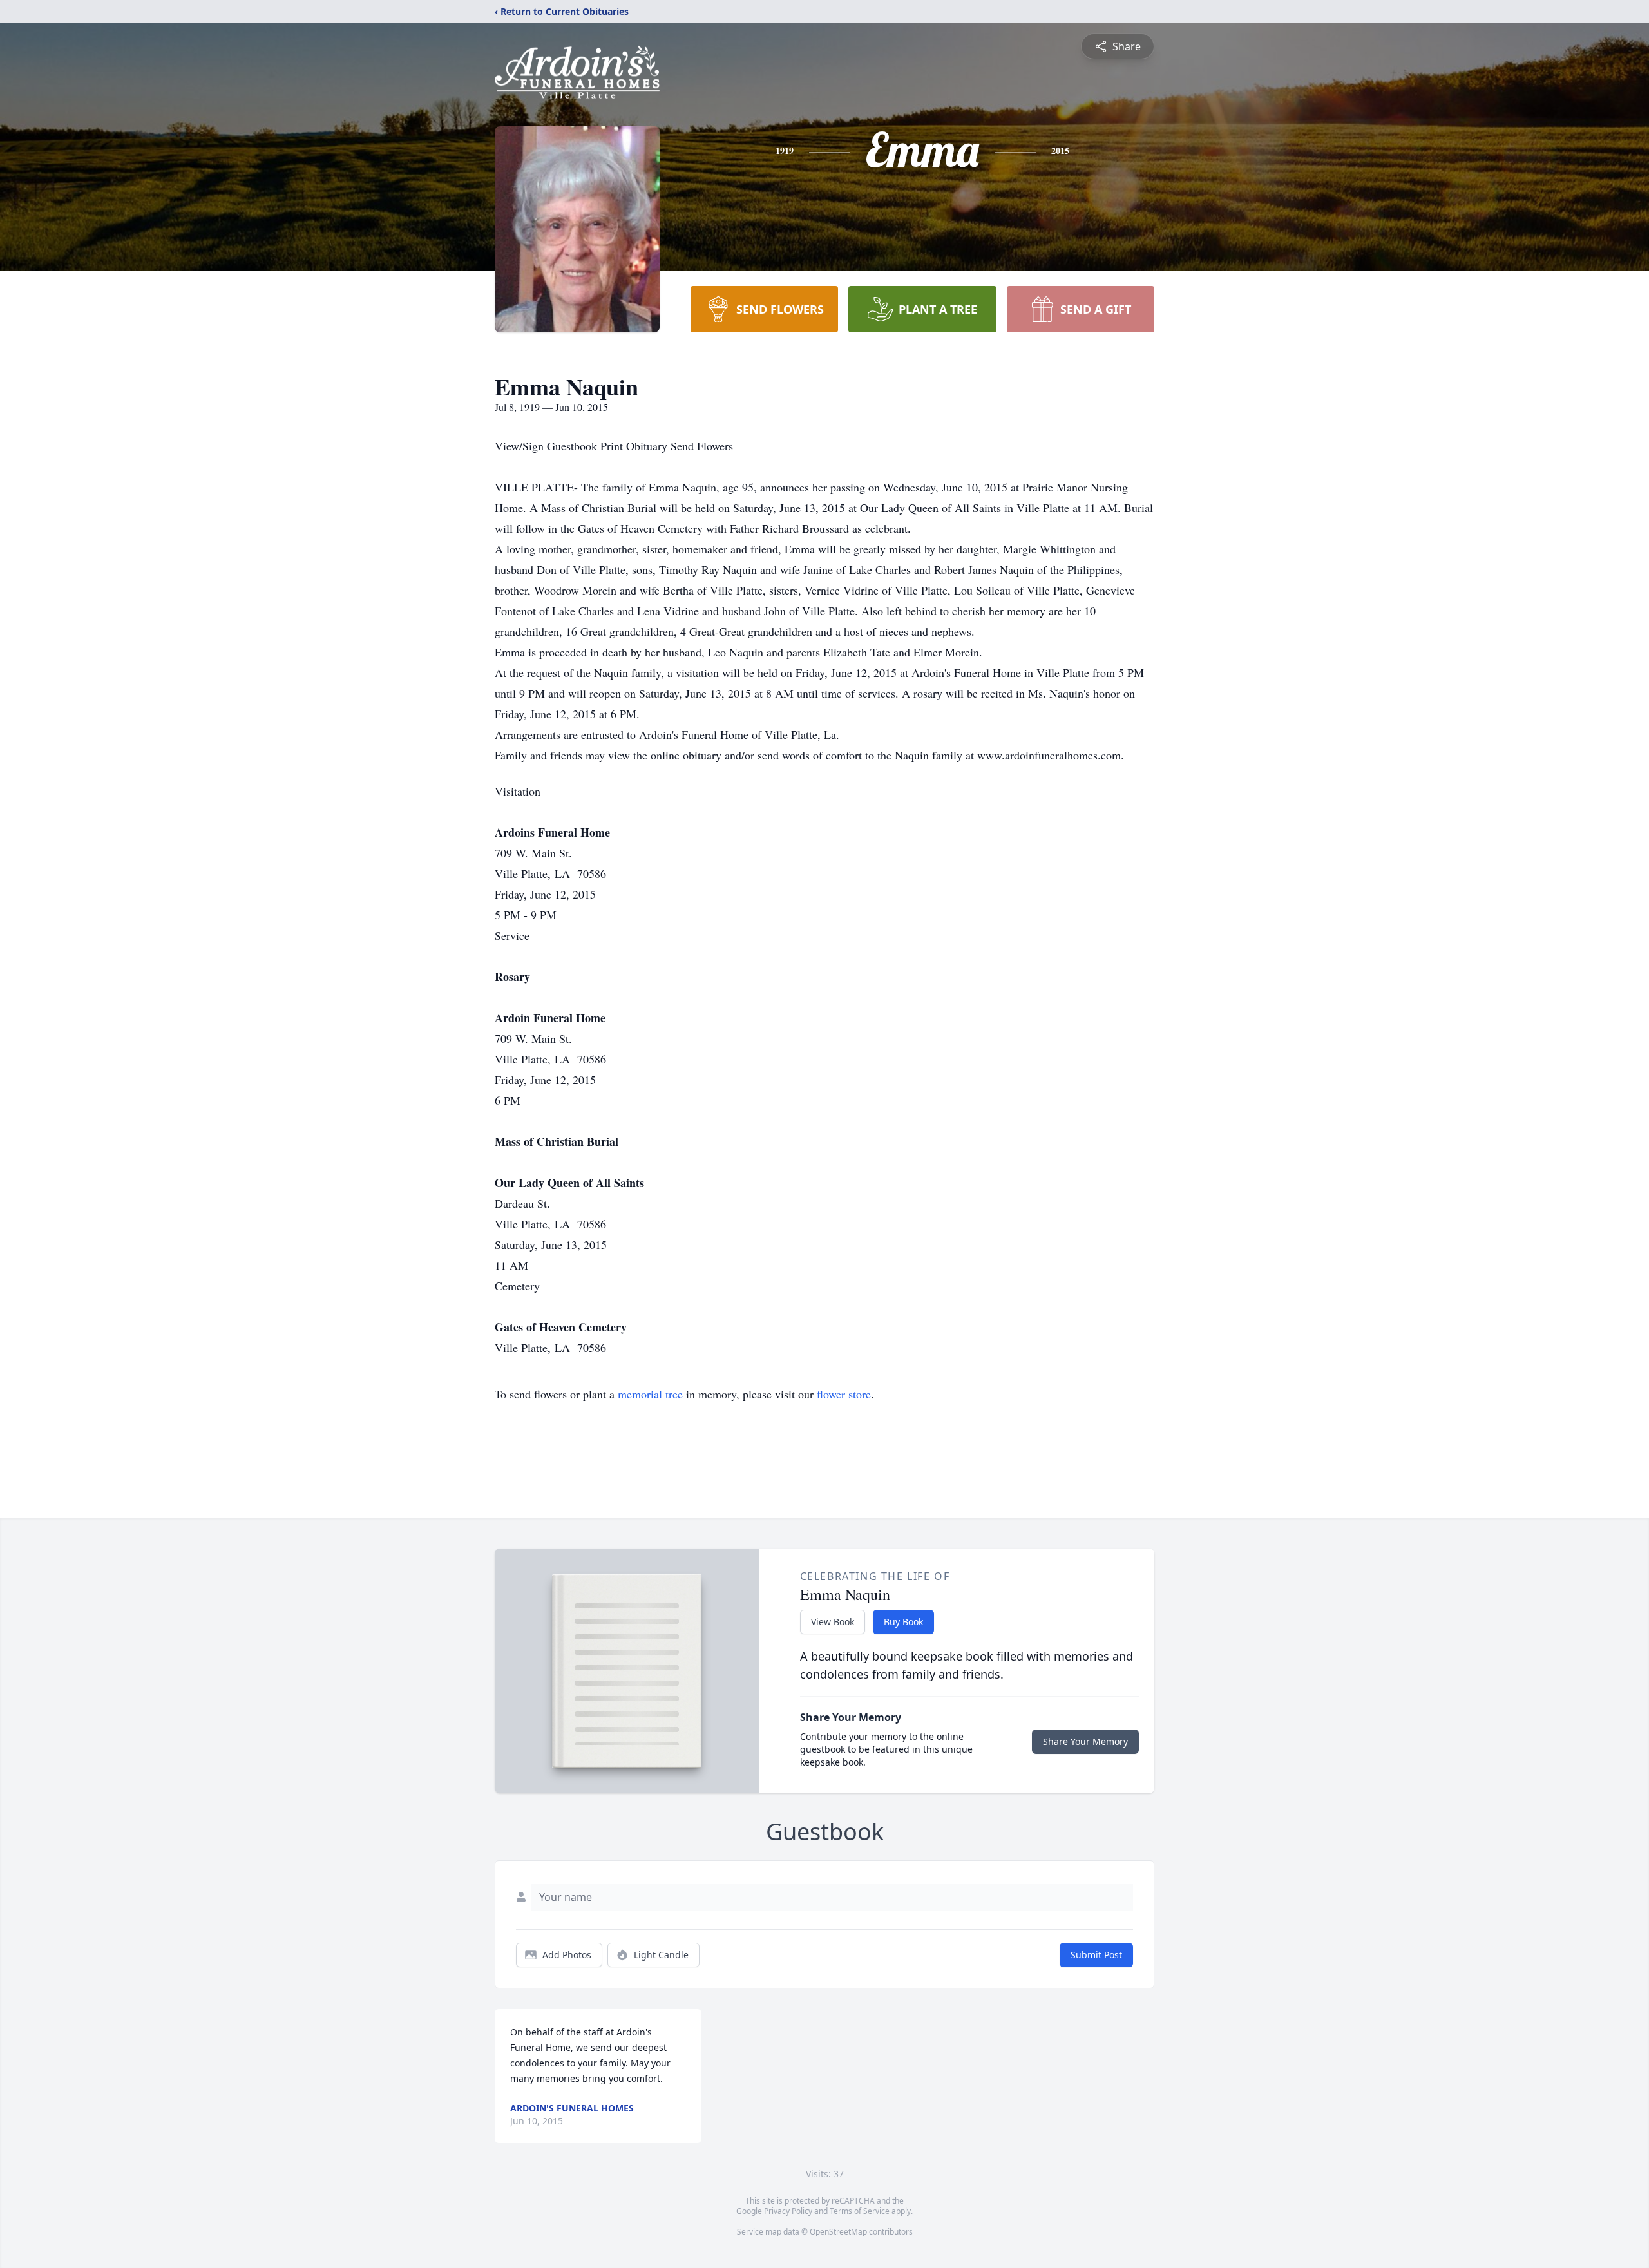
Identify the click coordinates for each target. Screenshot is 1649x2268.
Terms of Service (860, 2211)
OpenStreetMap (838, 2232)
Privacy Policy (788, 2211)
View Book (833, 1622)
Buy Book (903, 1622)
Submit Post (1096, 1955)
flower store (844, 1394)
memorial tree (650, 1394)
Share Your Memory (1085, 1741)
